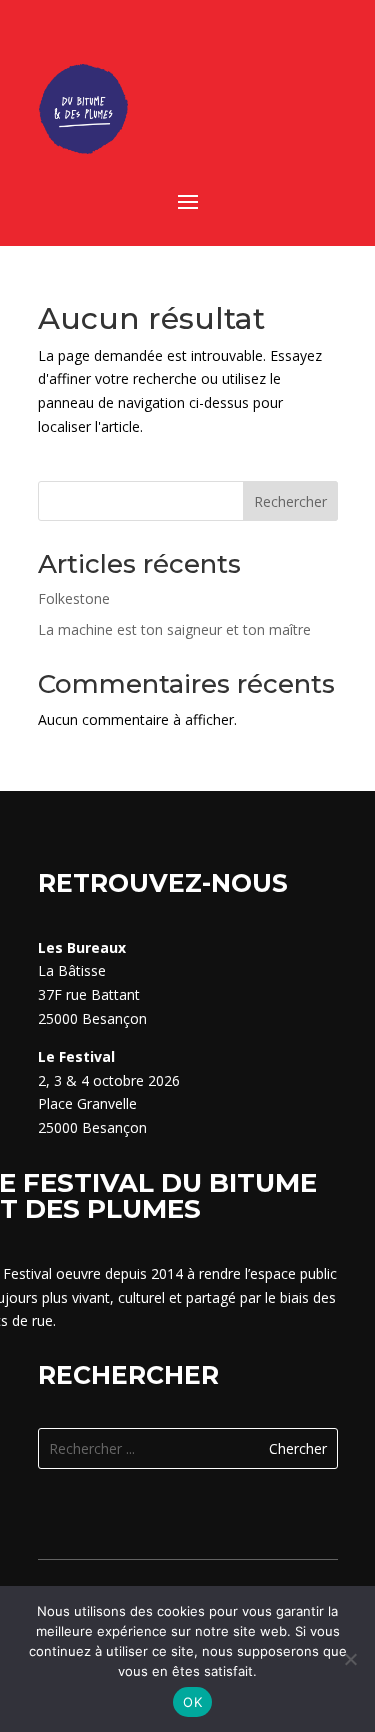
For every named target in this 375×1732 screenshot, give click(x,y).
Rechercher (290, 501)
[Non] (350, 1659)
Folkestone (74, 598)
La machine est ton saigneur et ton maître (174, 629)
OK (192, 1702)
